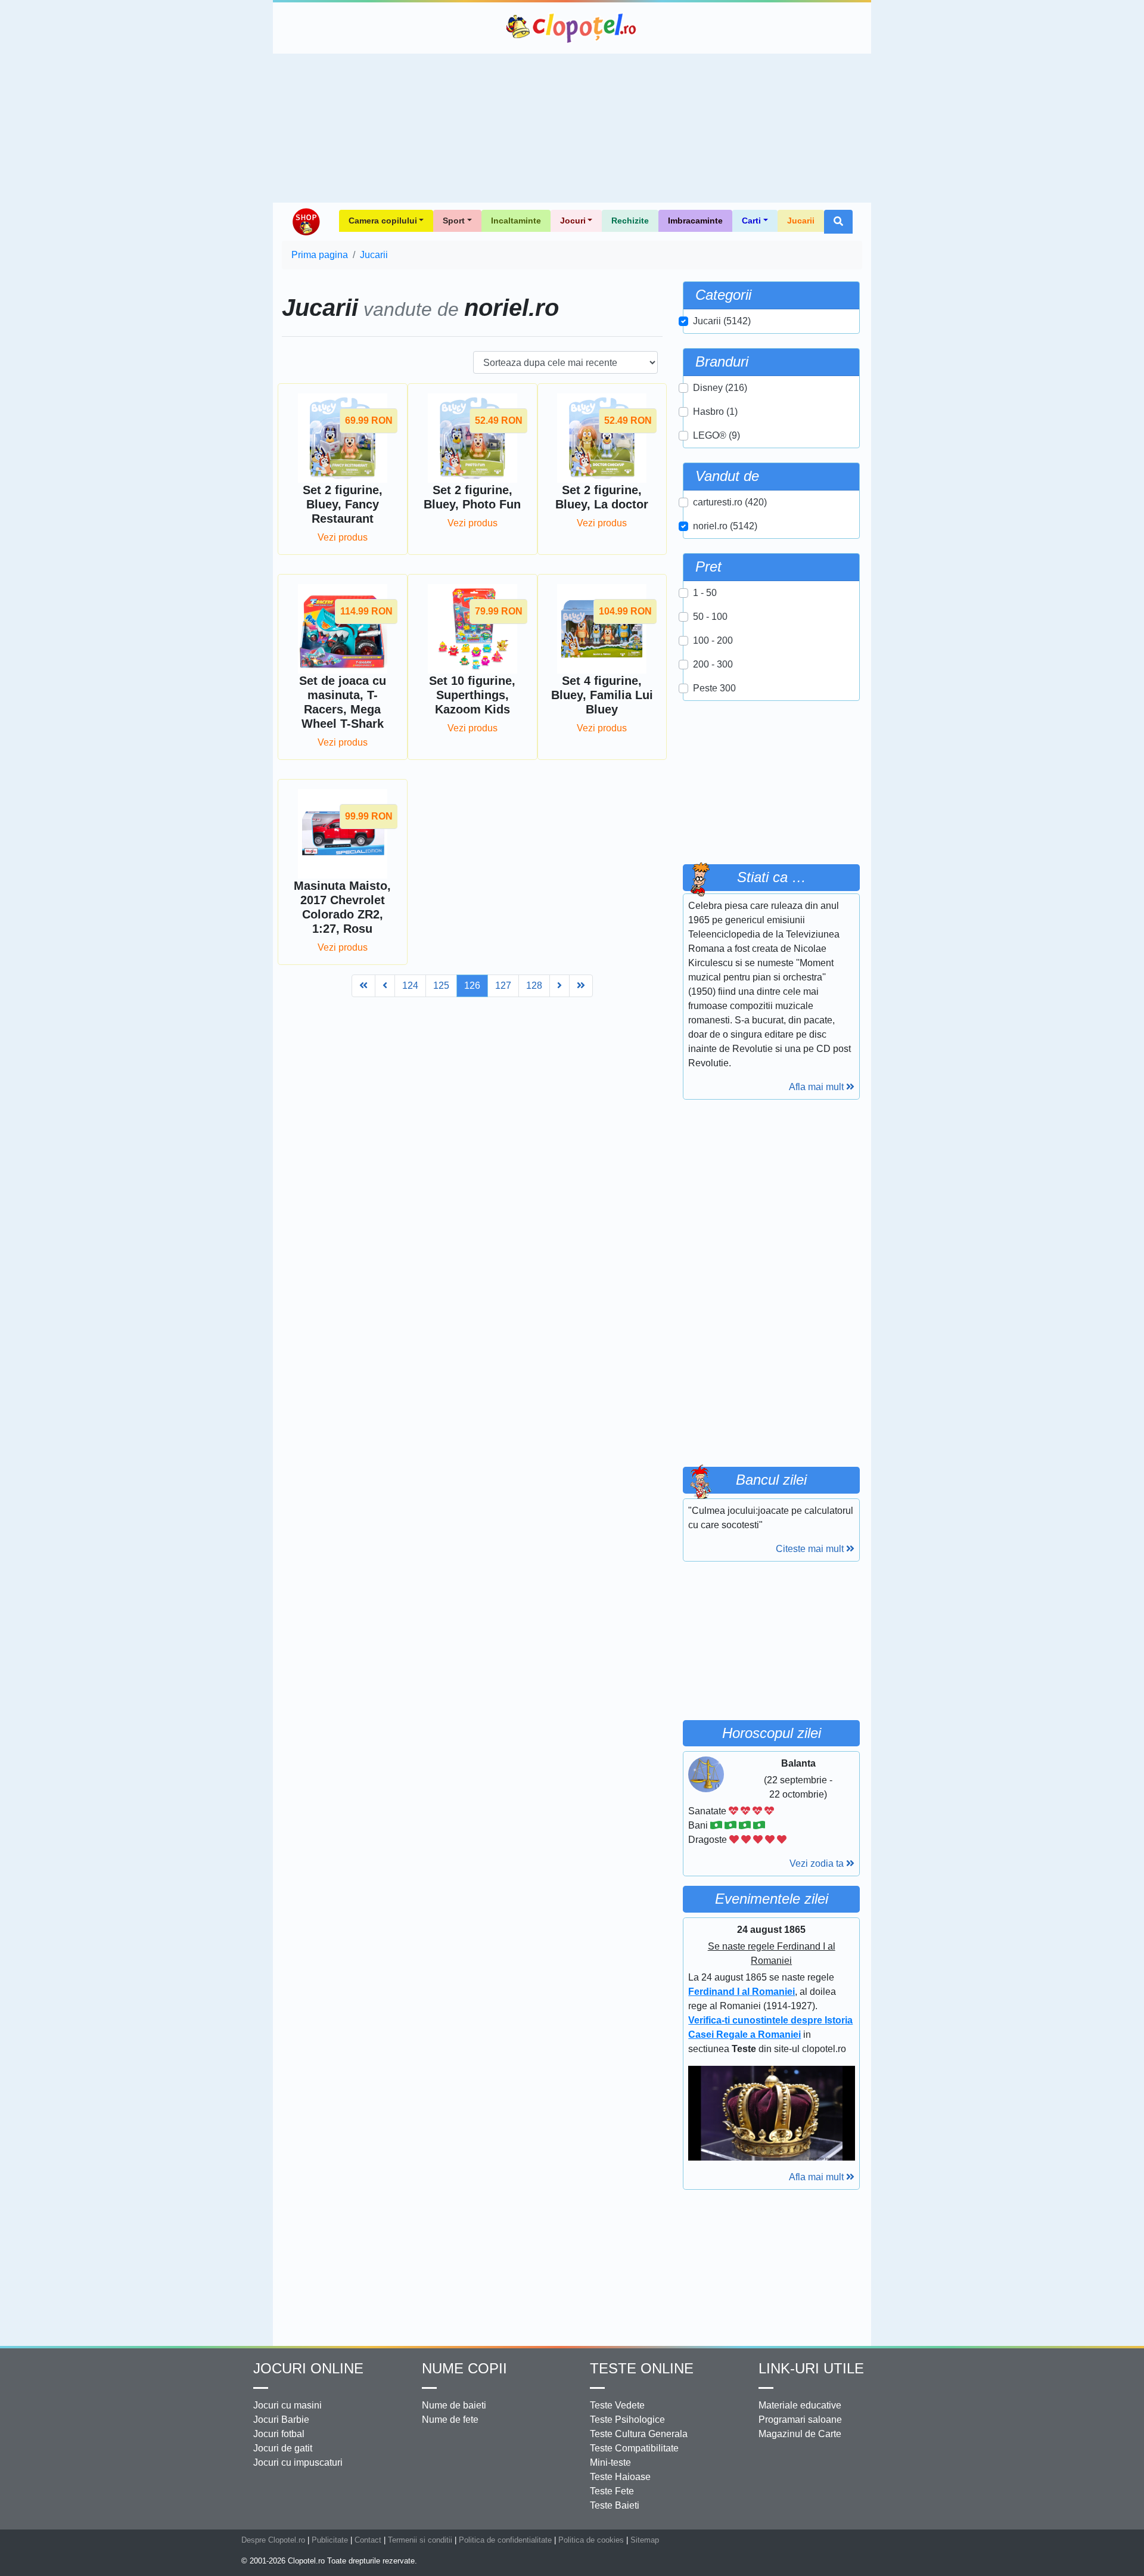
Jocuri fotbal (279, 2434)
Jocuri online (308, 2368)
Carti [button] (751, 221)
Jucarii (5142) (722, 321)
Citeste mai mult (811, 1549)
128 (534, 986)
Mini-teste (610, 2462)
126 (472, 986)
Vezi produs (343, 537)
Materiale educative (800, 2405)
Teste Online (642, 2368)
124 (410, 986)
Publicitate (330, 2540)
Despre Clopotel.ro (273, 2540)
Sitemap (645, 2540)
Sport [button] (454, 221)
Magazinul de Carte (800, 2434)
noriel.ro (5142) (725, 526)
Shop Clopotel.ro (306, 222)
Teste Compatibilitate (634, 2448)
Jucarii (801, 221)
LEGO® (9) (716, 435)
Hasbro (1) (715, 412)
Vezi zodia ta (818, 1863)
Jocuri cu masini (287, 2405)
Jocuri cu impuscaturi (298, 2462)
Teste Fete (612, 2491)
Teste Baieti (615, 2505)
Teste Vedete (617, 2405)
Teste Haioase (620, 2477)
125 (441, 986)
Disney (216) (720, 388)
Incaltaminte (516, 221)
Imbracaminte (695, 221)
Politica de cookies (591, 2540)
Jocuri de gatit (283, 2448)
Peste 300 (714, 688)
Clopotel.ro (572, 28)
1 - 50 (705, 593)
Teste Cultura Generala (639, 2434)
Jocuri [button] (573, 221)
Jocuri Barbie (281, 2420)
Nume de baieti (454, 2405)
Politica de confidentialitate (505, 2540)
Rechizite (630, 221)
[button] (838, 222)
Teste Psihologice (627, 2420)
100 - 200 (713, 640)
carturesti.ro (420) (730, 502)
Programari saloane (800, 2420)
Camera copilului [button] (383, 221)
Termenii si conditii (420, 2540)
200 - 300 (713, 664)
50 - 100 (710, 617)
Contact (368, 2540)
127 (503, 986)
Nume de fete (450, 2420)
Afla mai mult (817, 1087)
